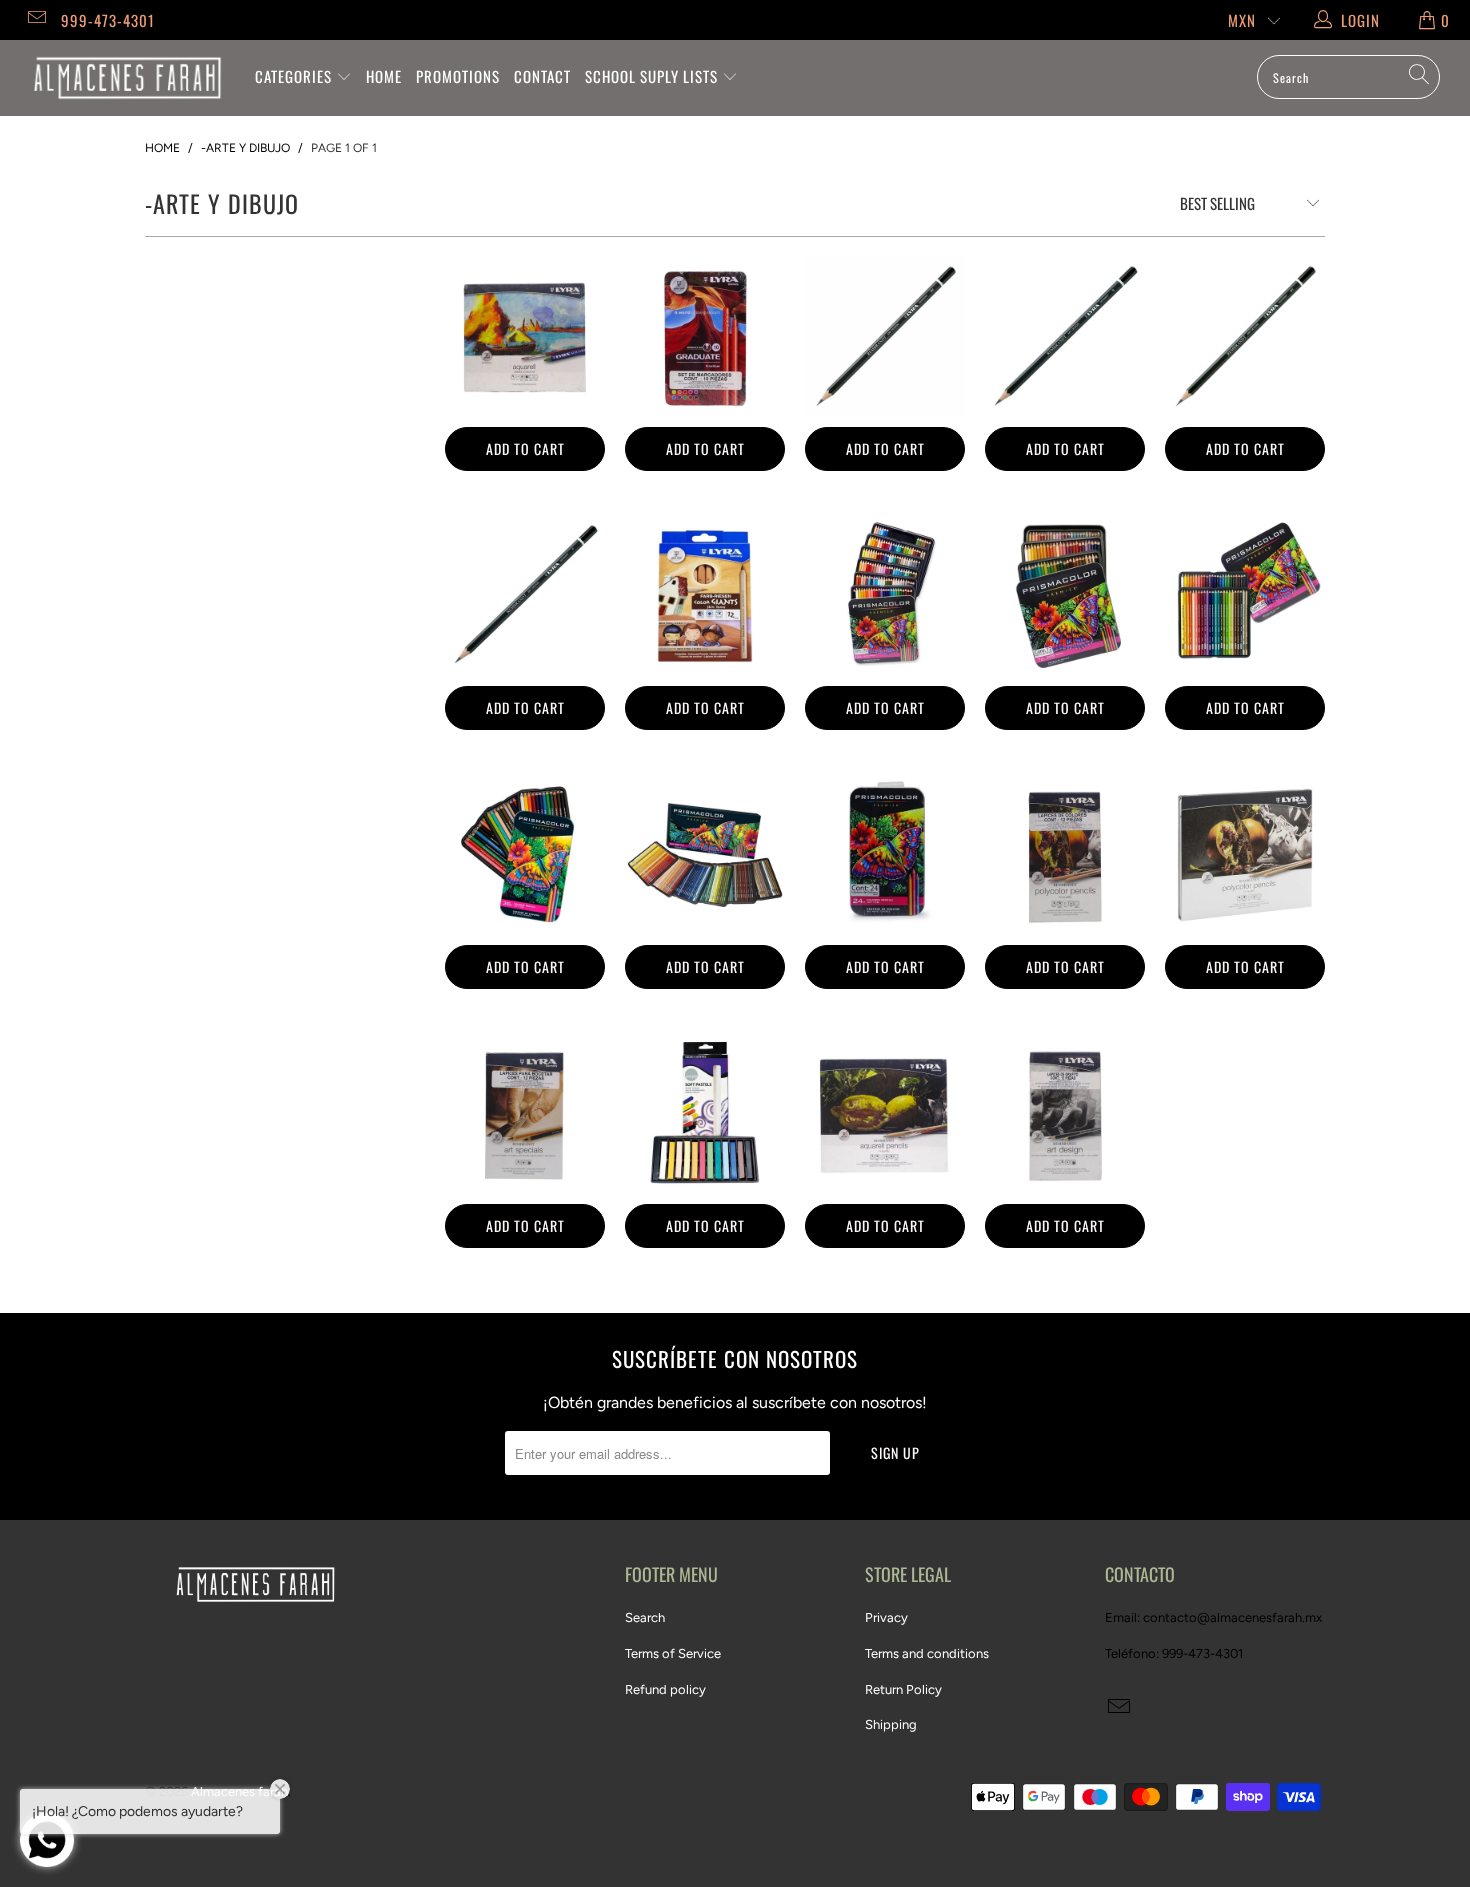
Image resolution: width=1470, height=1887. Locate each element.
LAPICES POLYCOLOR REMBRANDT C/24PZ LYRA (1245, 855)
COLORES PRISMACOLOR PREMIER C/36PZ (525, 855)
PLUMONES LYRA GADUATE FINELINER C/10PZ (705, 337)
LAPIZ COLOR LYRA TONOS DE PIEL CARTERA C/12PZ (705, 596)
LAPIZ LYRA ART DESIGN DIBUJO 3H (1245, 337)
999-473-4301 (108, 20)
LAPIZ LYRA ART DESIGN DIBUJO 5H (885, 337)
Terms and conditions (927, 1653)
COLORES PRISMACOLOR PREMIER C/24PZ (885, 855)
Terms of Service (673, 1653)
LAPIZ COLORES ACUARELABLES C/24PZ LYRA (885, 1114)
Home (384, 76)
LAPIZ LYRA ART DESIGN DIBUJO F (525, 596)
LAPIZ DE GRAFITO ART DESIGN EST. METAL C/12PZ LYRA (1065, 1114)
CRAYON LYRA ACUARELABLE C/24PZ (525, 337)
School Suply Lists (653, 76)
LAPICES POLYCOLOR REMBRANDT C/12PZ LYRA (1065, 855)
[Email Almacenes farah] (35, 20)
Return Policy (903, 1689)
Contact (542, 76)
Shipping (891, 1724)
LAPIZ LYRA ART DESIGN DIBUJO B (1065, 337)
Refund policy (665, 1689)
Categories (295, 76)
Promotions (458, 76)
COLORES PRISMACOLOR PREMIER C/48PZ (1245, 596)
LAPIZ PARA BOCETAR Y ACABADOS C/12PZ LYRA (525, 1114)
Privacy (886, 1617)
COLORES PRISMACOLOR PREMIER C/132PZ (885, 596)
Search (645, 1617)
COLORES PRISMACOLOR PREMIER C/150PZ (705, 855)
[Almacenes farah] (127, 78)
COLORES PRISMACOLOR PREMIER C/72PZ (1065, 596)
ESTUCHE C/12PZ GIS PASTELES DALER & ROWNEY (705, 1114)
